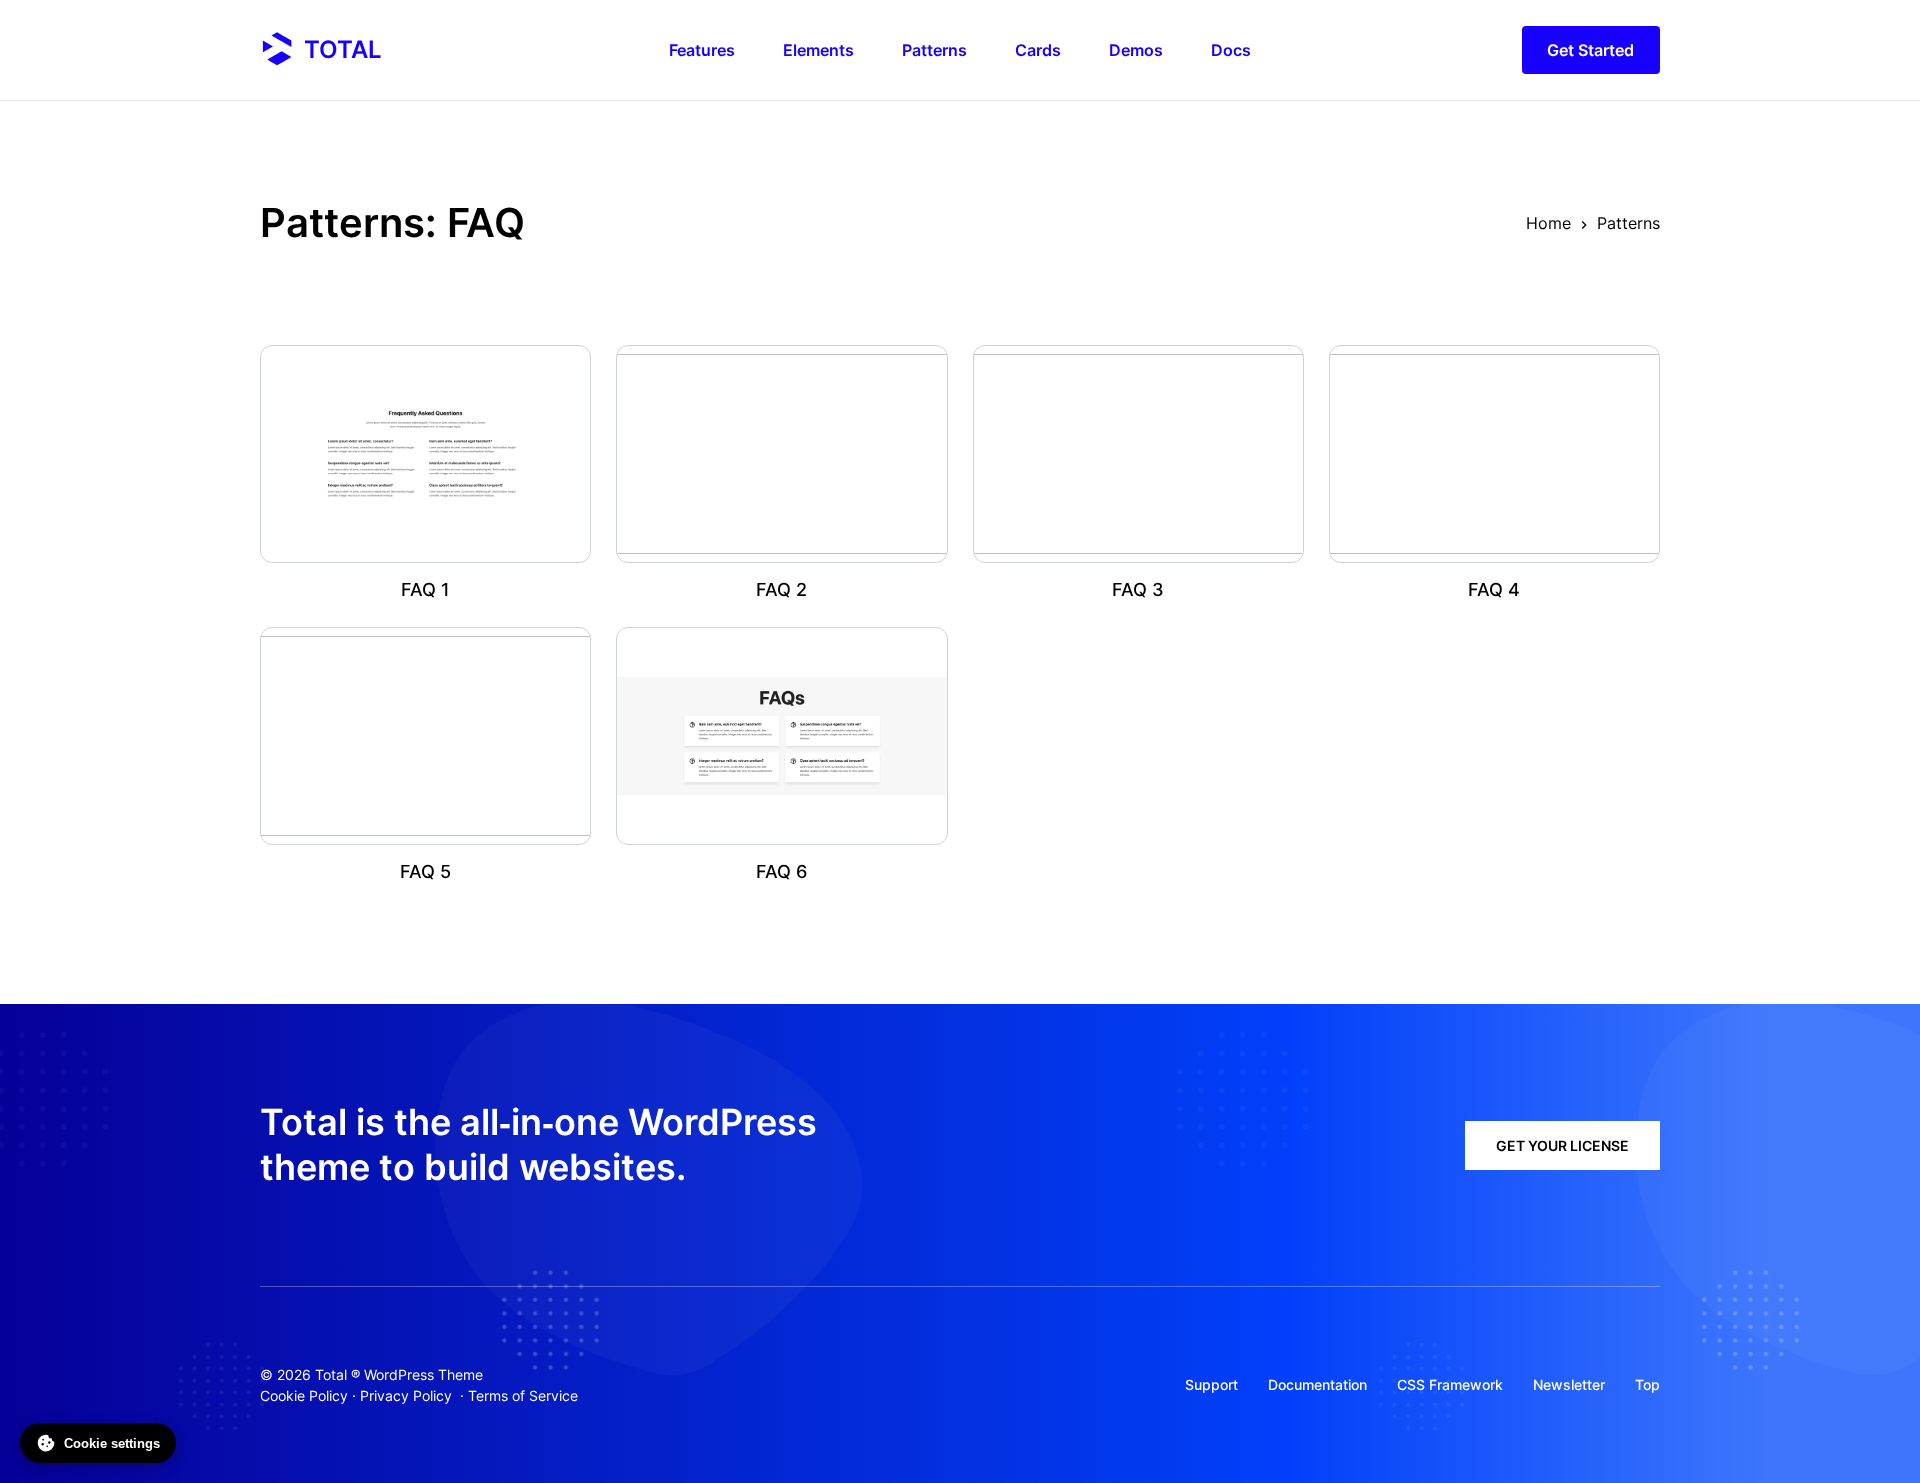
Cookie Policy (304, 1395)
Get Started (1590, 50)
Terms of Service (523, 1395)
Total (343, 49)
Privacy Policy (406, 1395)
